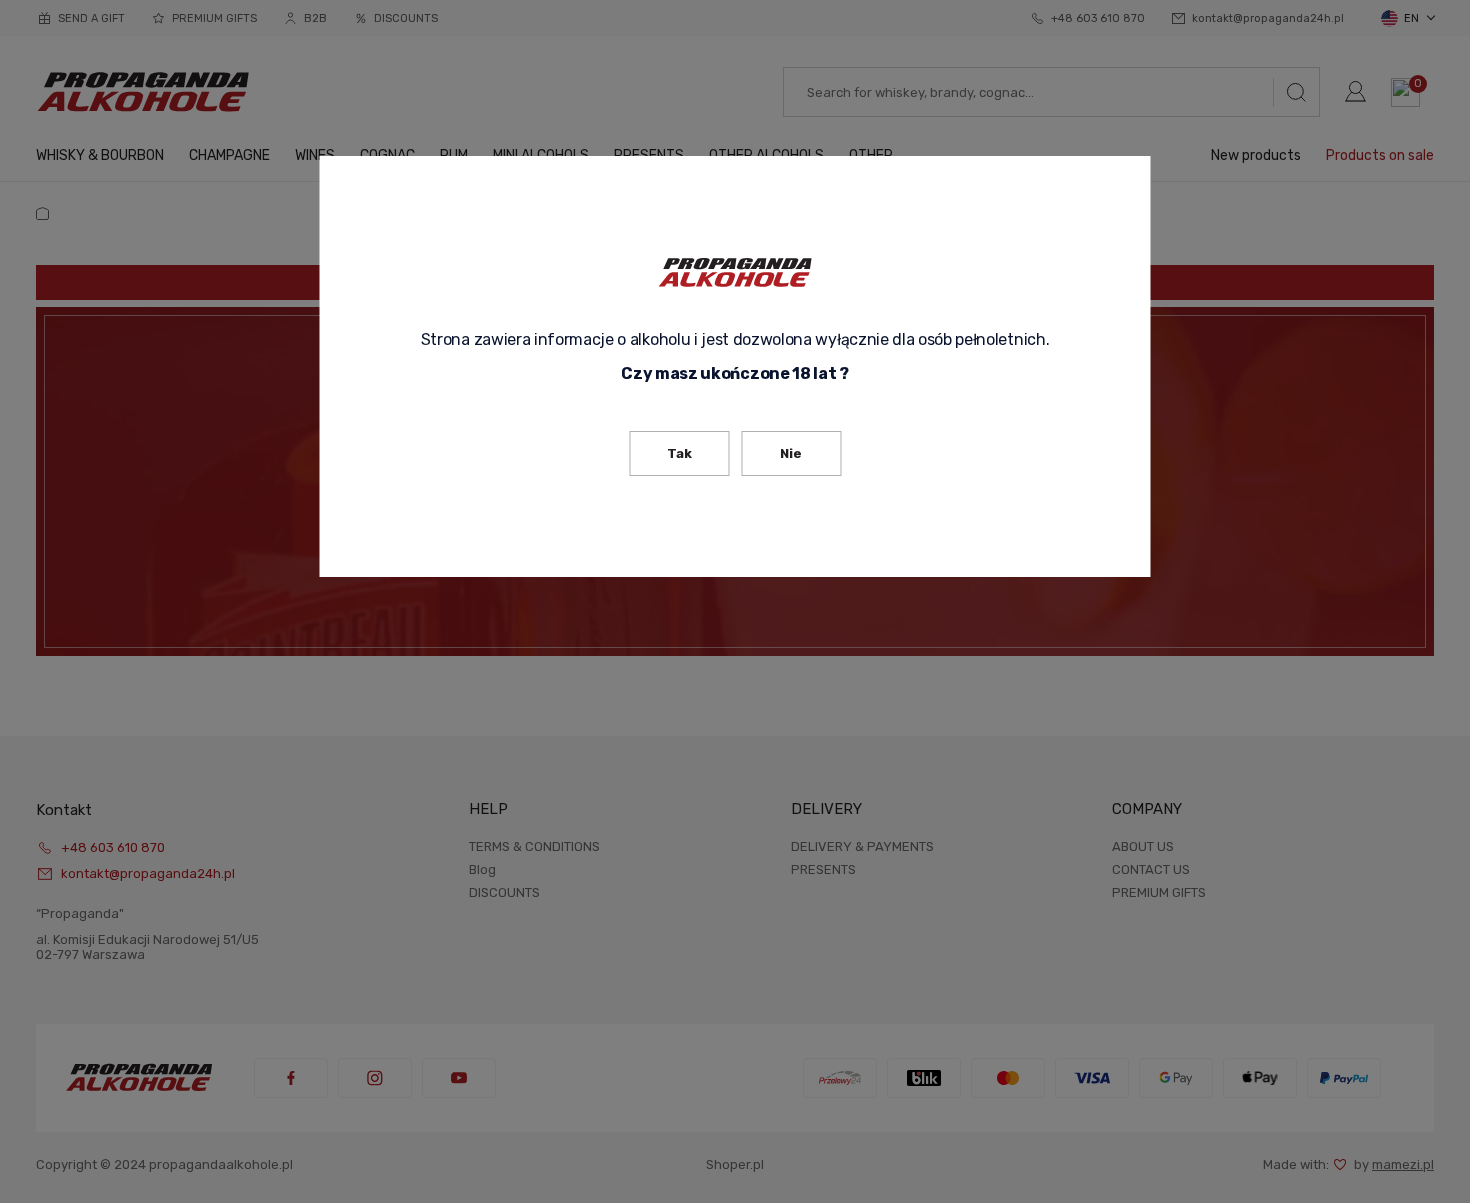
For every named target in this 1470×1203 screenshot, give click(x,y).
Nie (791, 453)
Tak (679, 453)
